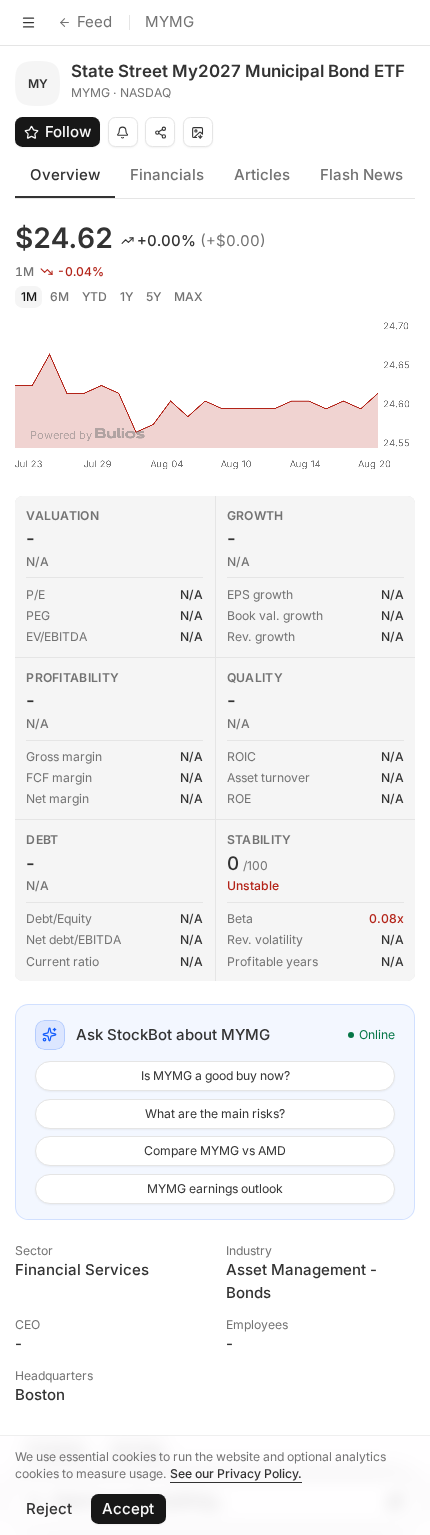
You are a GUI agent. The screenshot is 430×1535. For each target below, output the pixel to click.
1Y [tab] (126, 296)
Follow (68, 131)
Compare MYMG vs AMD (215, 1150)
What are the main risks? (215, 1113)
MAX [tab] (188, 296)
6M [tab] (59, 296)
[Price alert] (123, 132)
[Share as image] (198, 132)
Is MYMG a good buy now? (215, 1075)
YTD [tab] (94, 296)
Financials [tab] (167, 174)
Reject (49, 1508)
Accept (128, 1508)
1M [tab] (29, 296)
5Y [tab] (153, 296)
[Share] (160, 132)
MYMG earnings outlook (215, 1188)
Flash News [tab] (361, 174)
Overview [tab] (65, 174)
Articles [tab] (262, 174)
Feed (94, 21)
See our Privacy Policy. (236, 1473)
